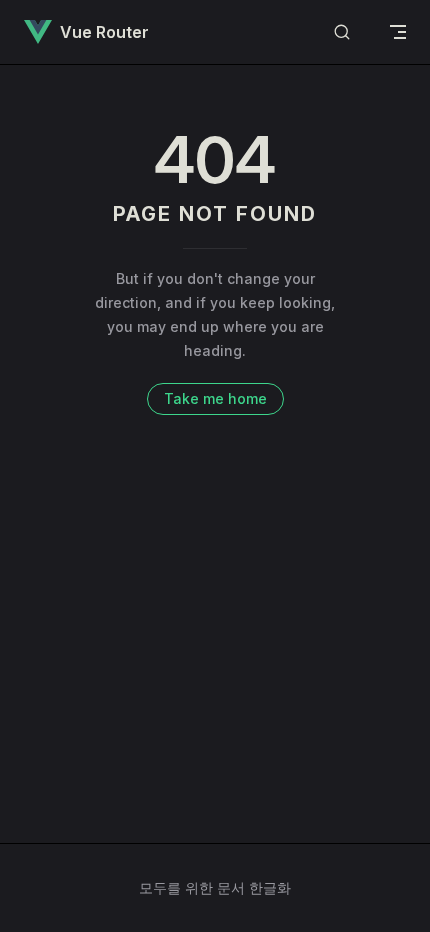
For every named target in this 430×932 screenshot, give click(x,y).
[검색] (342, 32)
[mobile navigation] (398, 32)
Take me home (215, 398)
